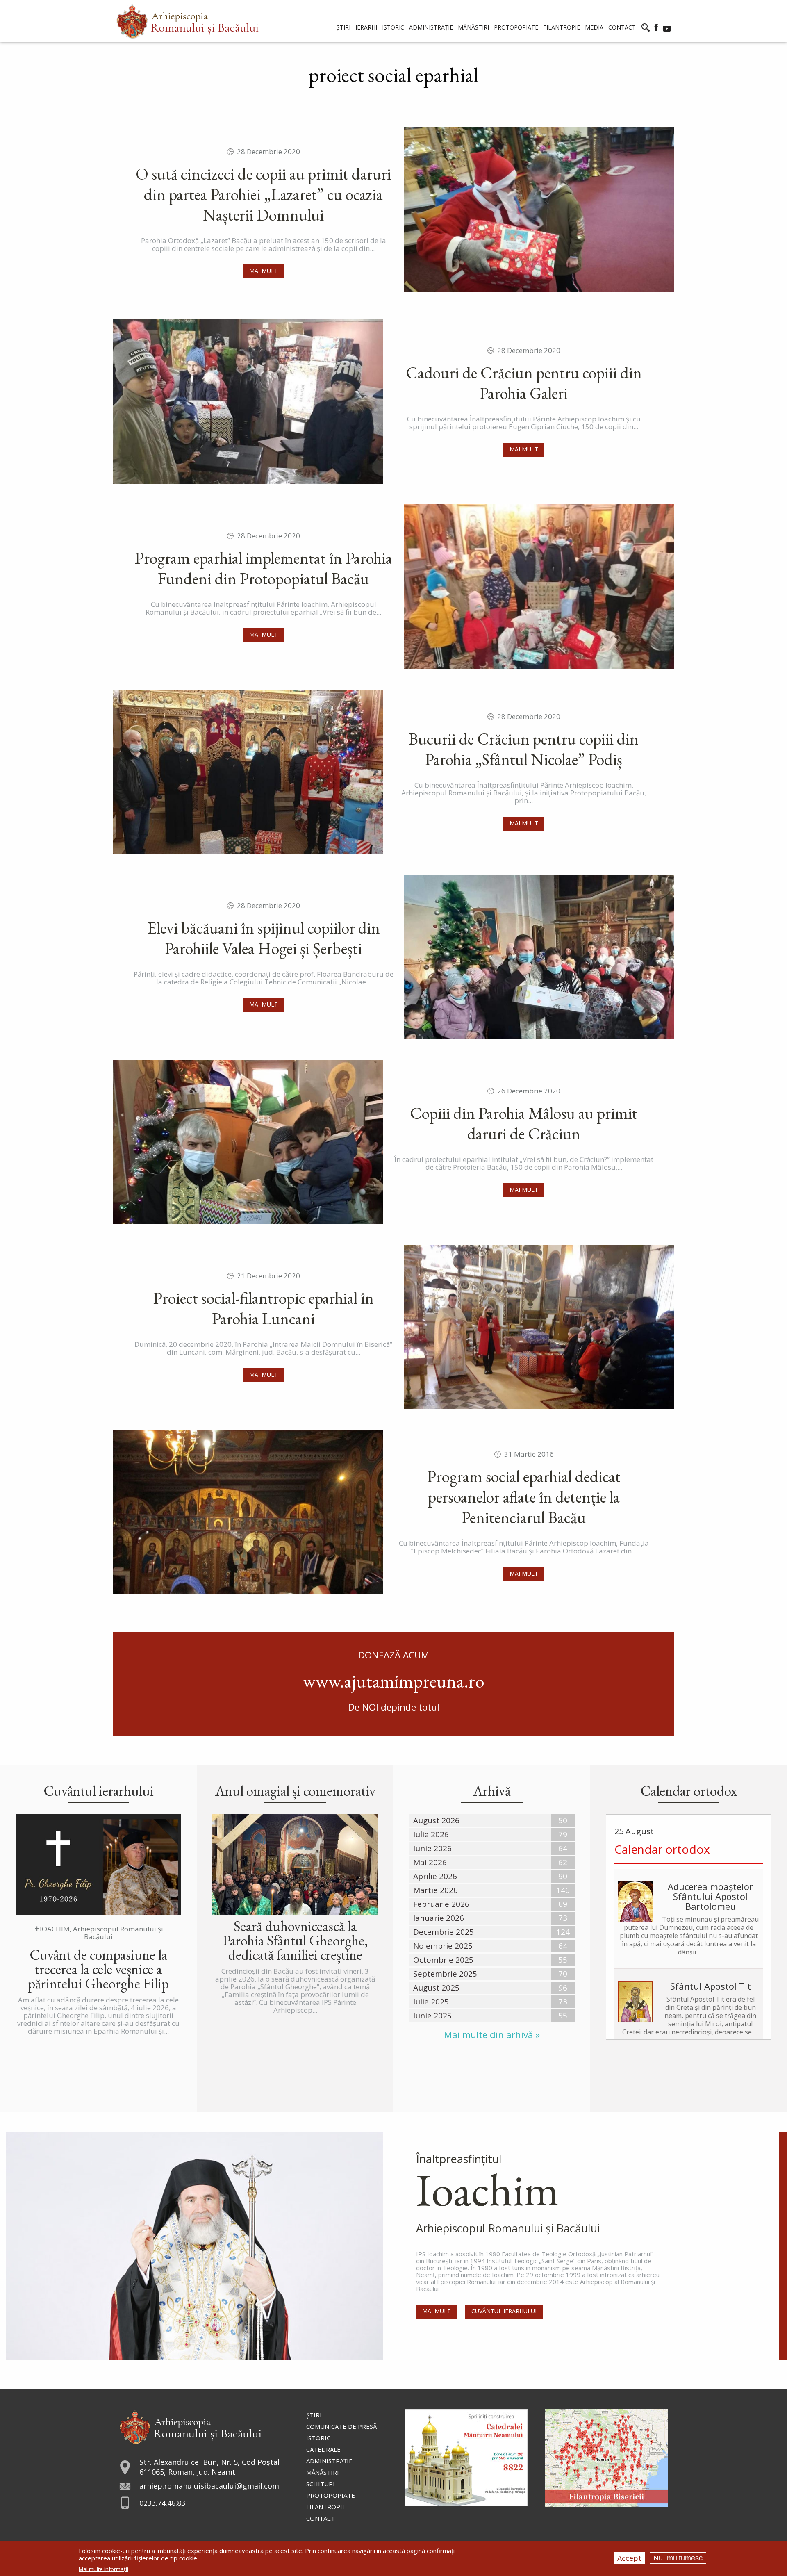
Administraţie (329, 2461)
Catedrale (323, 2449)
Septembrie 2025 (445, 1974)
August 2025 (436, 1988)
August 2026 (436, 1820)
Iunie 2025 (432, 2016)
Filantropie (326, 2507)
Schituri (321, 2484)
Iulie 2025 (431, 2002)
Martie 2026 (436, 1890)
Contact (321, 2518)
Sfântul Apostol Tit (711, 1986)
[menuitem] (188, 21)
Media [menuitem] (594, 27)
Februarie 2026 (441, 1904)
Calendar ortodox (662, 1849)
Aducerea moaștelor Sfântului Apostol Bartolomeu (710, 1896)
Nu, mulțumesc (678, 2558)
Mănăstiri (323, 2472)
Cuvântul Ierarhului (504, 2311)
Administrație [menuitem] (431, 27)
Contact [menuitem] (622, 27)
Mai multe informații (103, 2569)
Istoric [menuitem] (393, 27)
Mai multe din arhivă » (492, 2035)
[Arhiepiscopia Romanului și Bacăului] (190, 2426)
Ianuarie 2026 (439, 1918)
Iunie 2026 (432, 1848)
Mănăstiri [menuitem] (473, 27)
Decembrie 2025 (444, 1932)
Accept (629, 2558)
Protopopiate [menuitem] (516, 27)
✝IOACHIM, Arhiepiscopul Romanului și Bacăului (99, 1933)
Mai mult (264, 271)
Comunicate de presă (341, 2426)
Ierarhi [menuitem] (366, 27)
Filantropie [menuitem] (562, 27)
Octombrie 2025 (443, 1960)
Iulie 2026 (431, 1834)
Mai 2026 (430, 1862)
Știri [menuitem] (343, 27)
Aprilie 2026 (435, 1876)
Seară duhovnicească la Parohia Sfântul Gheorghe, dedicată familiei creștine (295, 1940)
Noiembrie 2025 (443, 1946)
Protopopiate (331, 2495)
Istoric (318, 2438)
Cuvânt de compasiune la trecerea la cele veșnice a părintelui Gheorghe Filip (98, 1969)
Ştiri (314, 2415)
